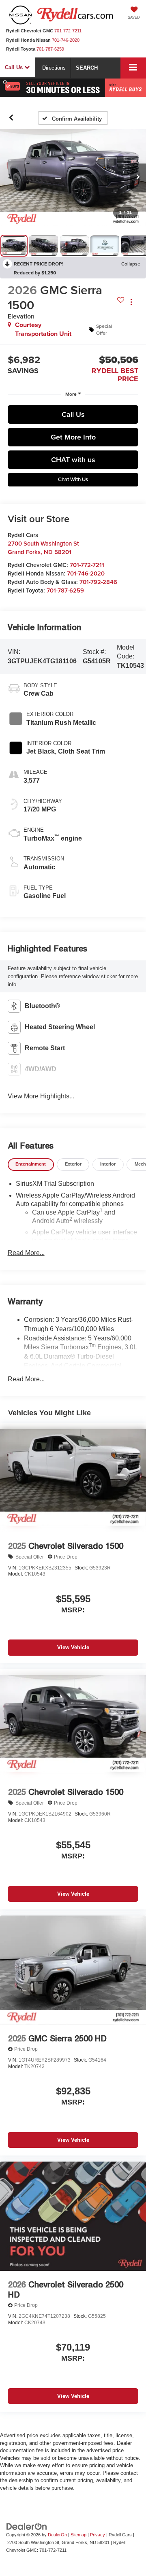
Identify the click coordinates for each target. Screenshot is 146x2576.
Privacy (98, 2535)
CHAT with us (73, 460)
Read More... (26, 1253)
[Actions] (131, 302)
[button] (11, 118)
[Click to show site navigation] (133, 68)
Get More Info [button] (73, 437)
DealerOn (57, 2535)
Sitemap (78, 2535)
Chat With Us (73, 479)
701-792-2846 (98, 582)
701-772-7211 (87, 565)
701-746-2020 (86, 573)
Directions (54, 68)
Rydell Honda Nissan (28, 40)
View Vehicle (73, 1647)
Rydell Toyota (21, 49)
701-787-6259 (65, 590)
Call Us (73, 414)
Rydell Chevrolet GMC (30, 31)
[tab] (31, 1165)
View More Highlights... (41, 1096)
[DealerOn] (27, 2526)
